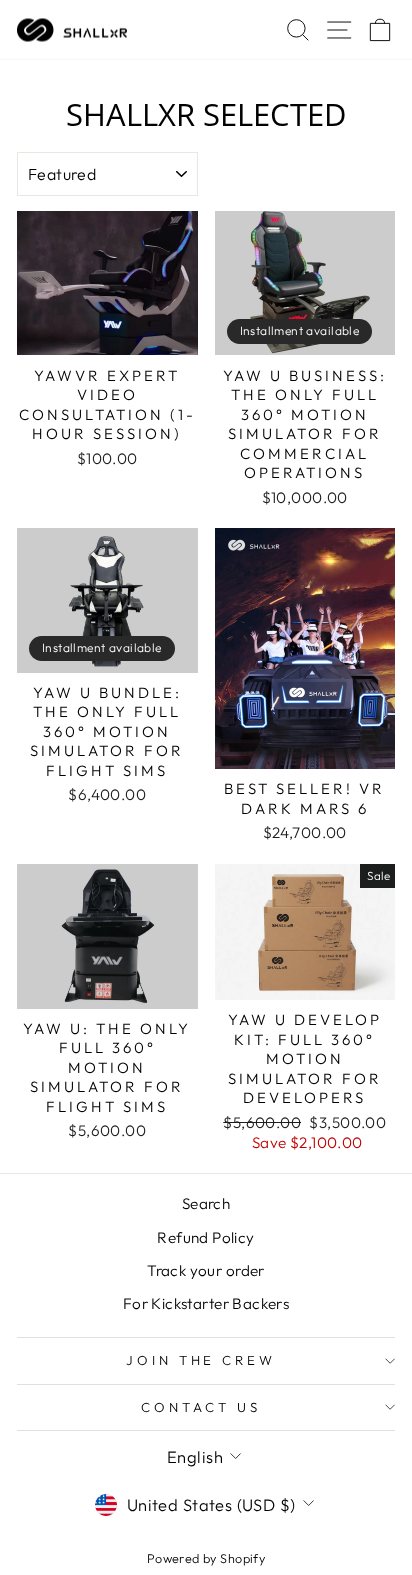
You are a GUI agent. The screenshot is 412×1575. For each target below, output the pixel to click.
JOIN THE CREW (201, 1360)
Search (206, 1203)
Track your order (206, 1270)
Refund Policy (205, 1237)
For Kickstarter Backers (206, 1303)
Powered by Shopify (206, 1558)
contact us (201, 1407)
